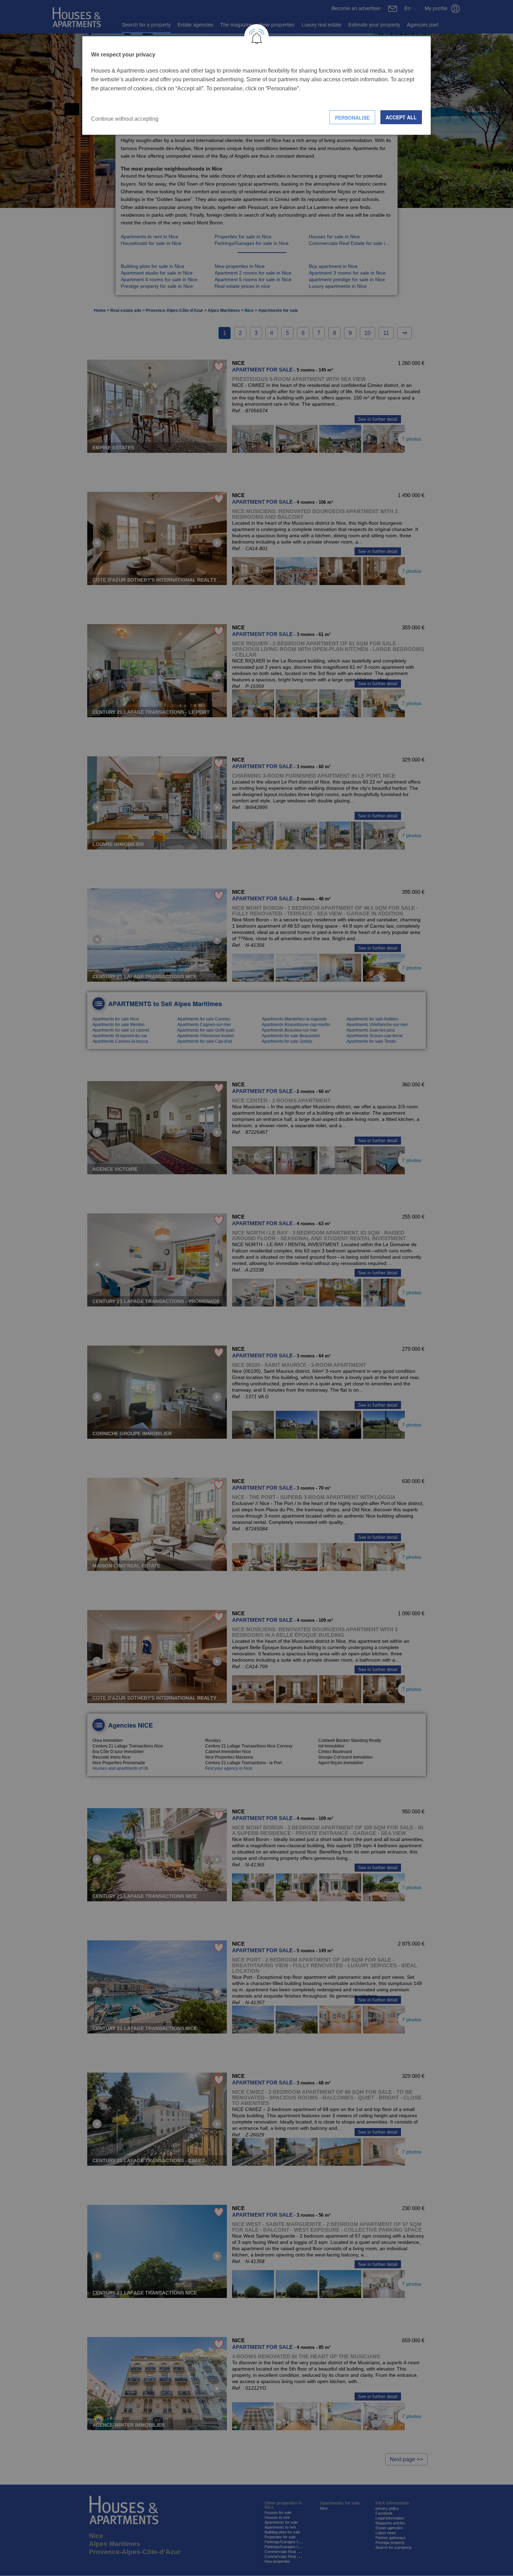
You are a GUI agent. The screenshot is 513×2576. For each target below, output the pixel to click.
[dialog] (256, 85)
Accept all (401, 117)
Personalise (352, 118)
